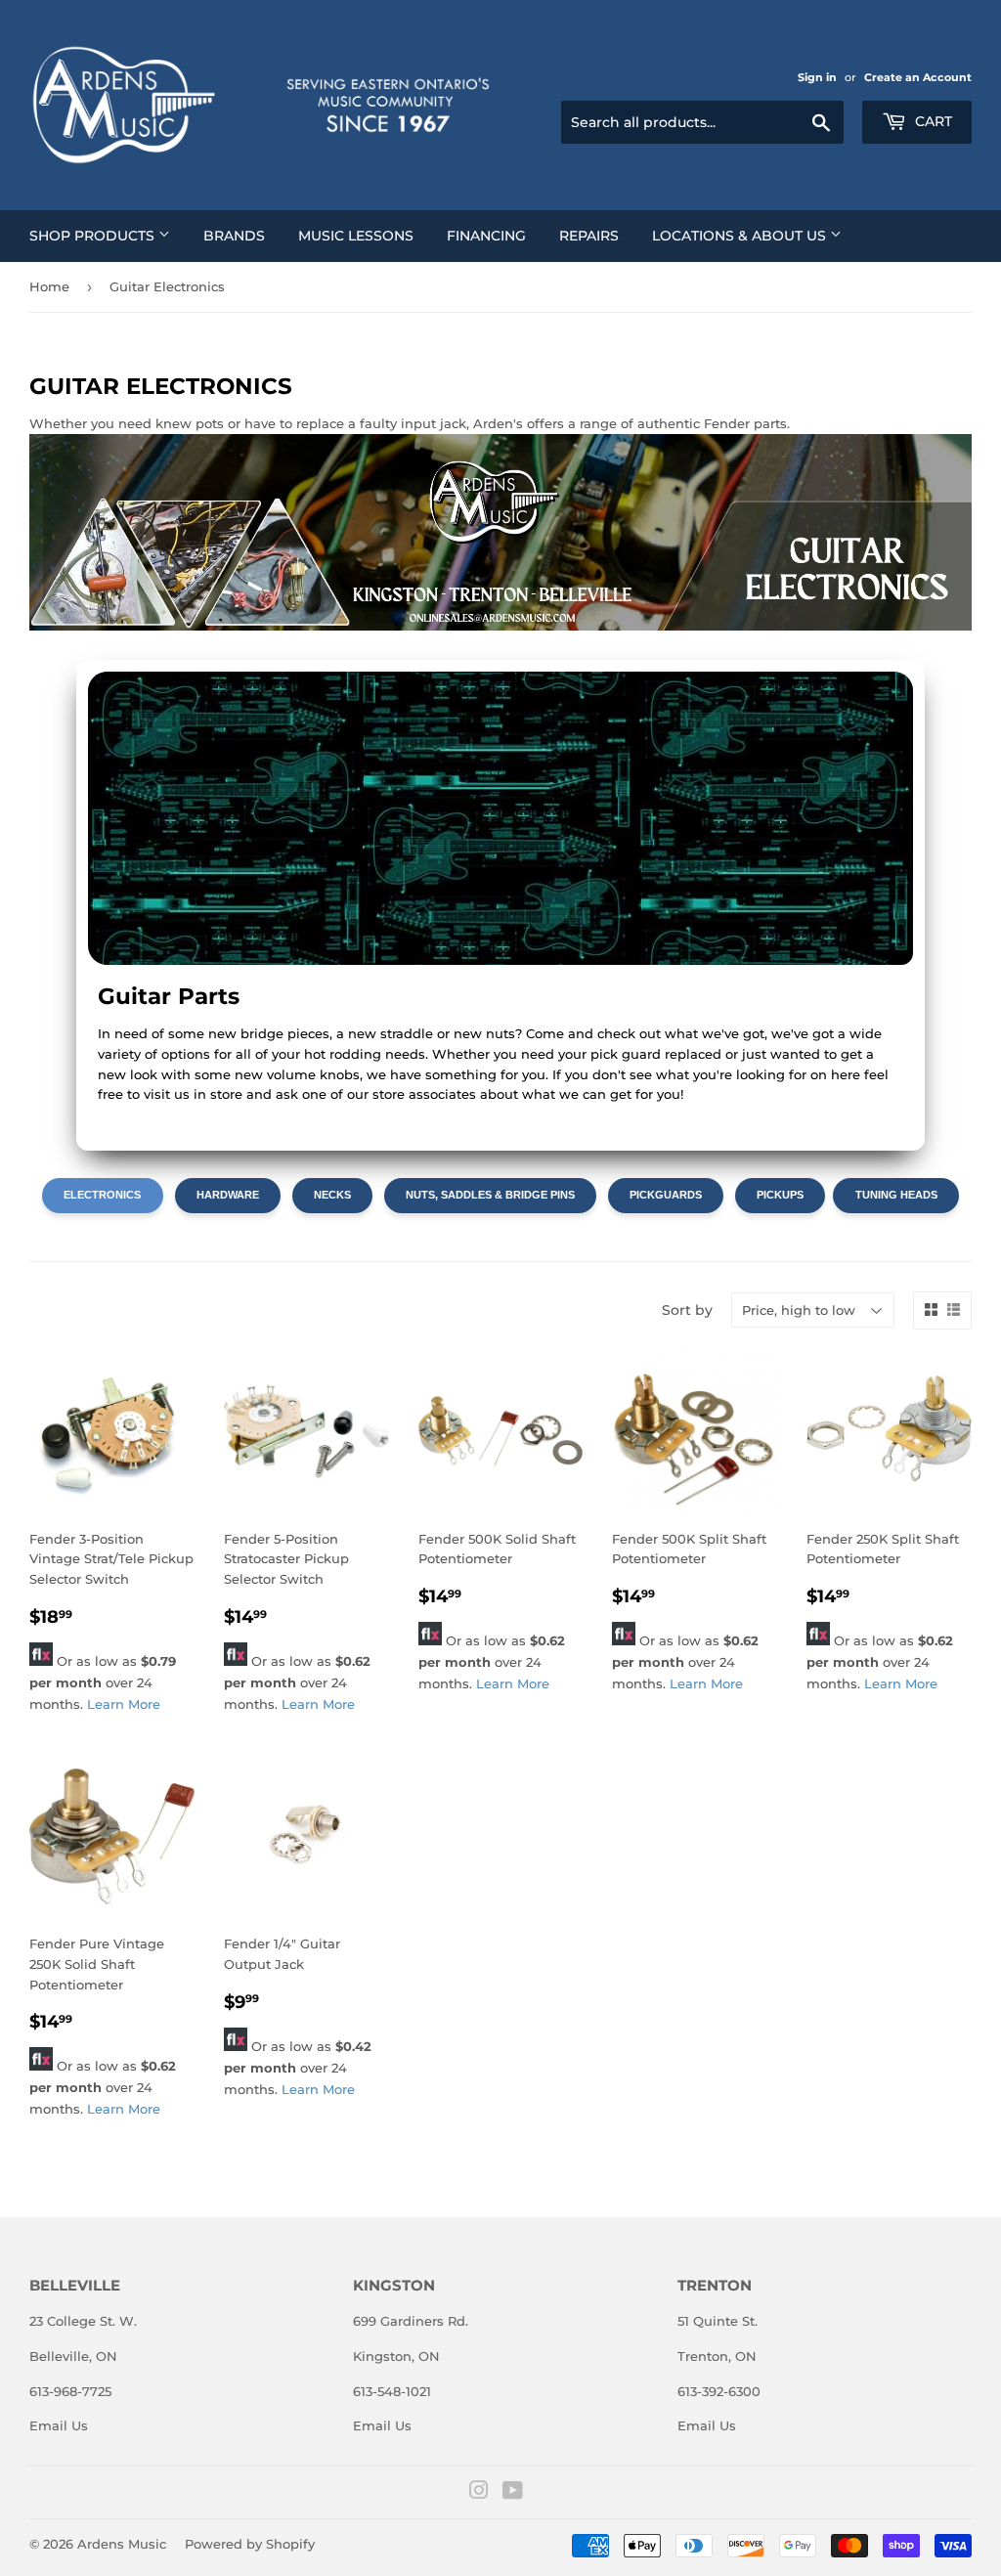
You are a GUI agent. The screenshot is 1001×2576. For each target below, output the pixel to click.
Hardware (228, 1195)
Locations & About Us (741, 236)
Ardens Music (122, 2544)
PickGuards (666, 1195)
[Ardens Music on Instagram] (479, 2493)
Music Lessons (356, 236)
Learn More (124, 1704)
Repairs (589, 236)
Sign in (817, 77)
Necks (332, 1195)
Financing (486, 236)
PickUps (780, 1195)
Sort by (687, 1310)
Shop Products (94, 236)
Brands (234, 236)
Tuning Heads (896, 1195)
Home (49, 286)
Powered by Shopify (250, 2544)
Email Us (59, 2425)
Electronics (102, 1195)
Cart (932, 121)
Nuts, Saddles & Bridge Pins (490, 1195)
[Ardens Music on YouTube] (513, 2493)
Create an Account (918, 77)
